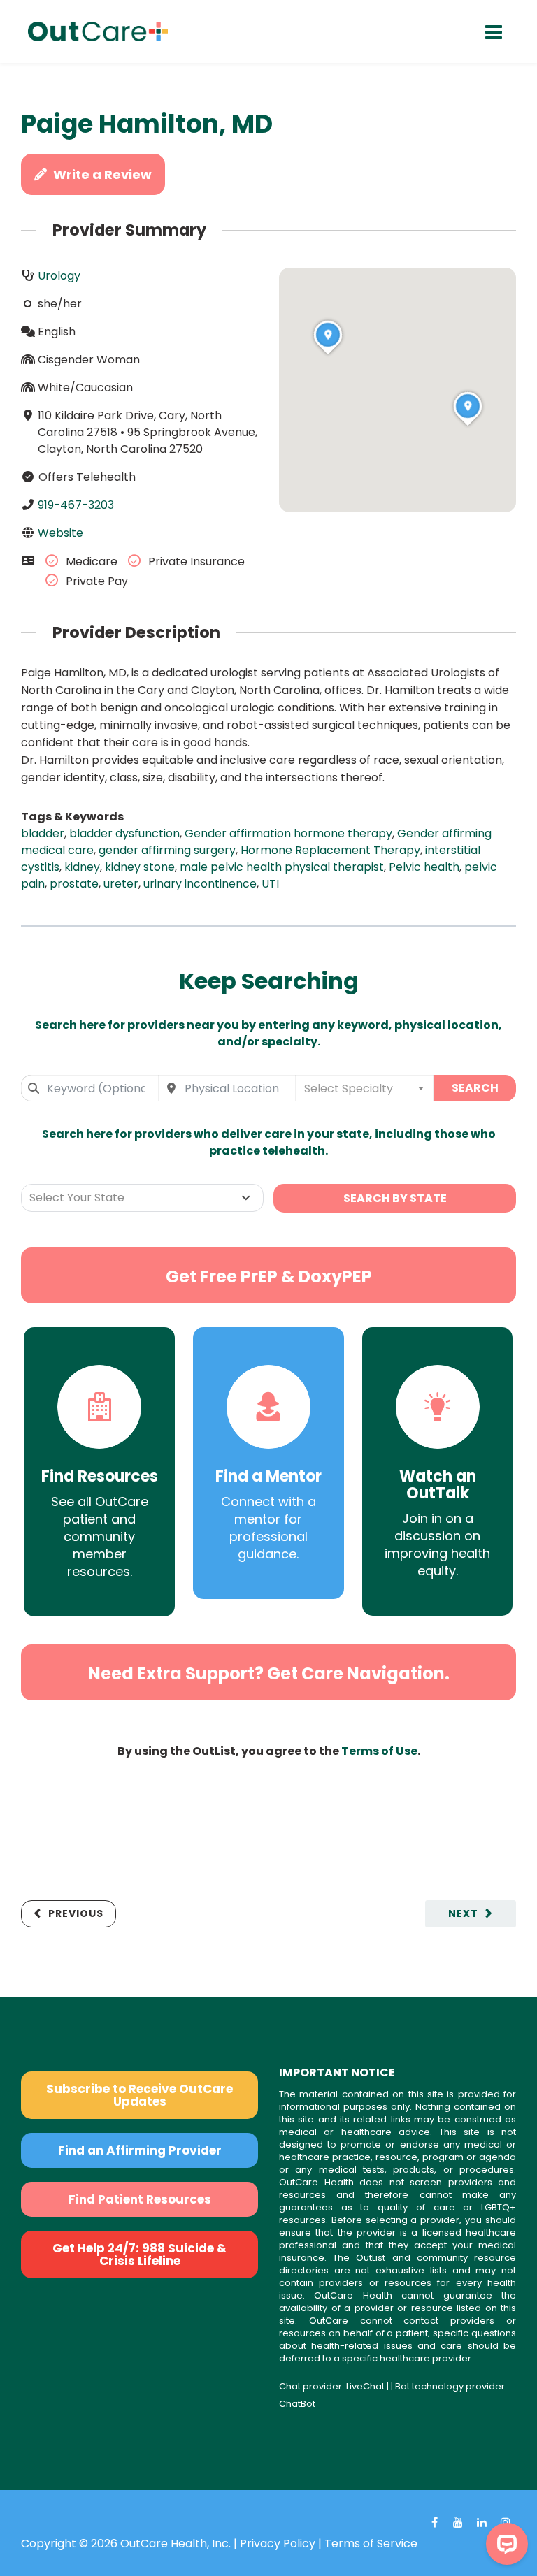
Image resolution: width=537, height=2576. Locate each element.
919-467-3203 (76, 505)
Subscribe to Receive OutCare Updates (139, 2095)
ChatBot (297, 2404)
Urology (59, 276)
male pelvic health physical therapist (282, 867)
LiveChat (365, 2386)
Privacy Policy (278, 2544)
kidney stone (140, 867)
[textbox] (365, 1088)
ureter (121, 884)
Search (475, 1088)
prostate (74, 884)
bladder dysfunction (124, 833)
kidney (82, 867)
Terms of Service (371, 2544)
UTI (270, 884)
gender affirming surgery (167, 850)
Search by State (395, 1198)
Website (60, 533)
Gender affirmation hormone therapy (288, 833)
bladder (43, 833)
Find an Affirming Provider (140, 2150)
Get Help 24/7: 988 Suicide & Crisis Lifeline (139, 2255)
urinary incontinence (200, 884)
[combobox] (90, 1088)
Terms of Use (379, 1751)
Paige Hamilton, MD (147, 124)
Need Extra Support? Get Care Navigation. (269, 1673)
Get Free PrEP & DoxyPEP (269, 1276)
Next (463, 1913)
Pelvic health (424, 867)
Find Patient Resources (140, 2199)
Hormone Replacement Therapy (330, 850)
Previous (76, 1913)
